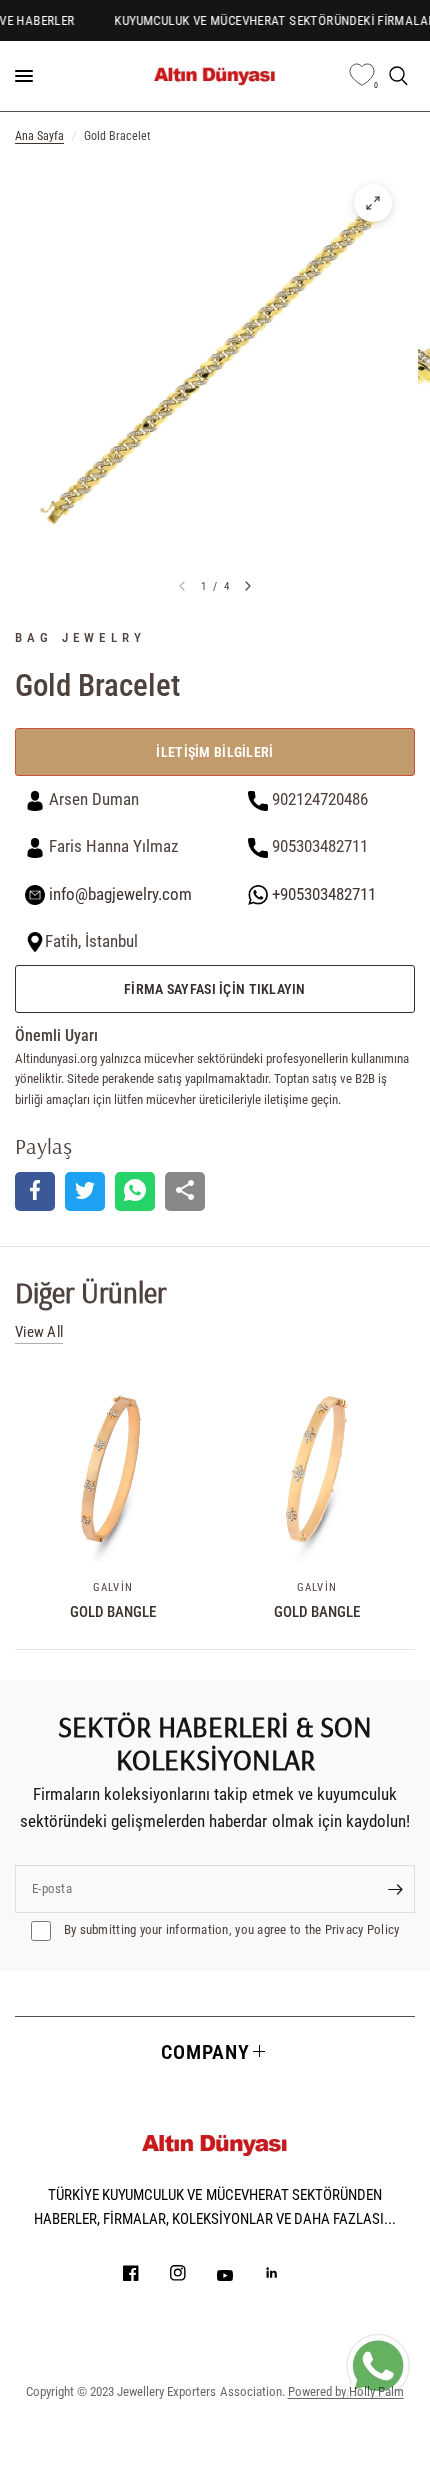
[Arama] (398, 76)
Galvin (113, 1587)
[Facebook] (145, 2273)
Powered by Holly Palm (346, 2391)
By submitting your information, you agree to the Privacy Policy (230, 1929)
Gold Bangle (113, 1612)
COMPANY (205, 2052)
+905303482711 (322, 894)
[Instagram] (192, 2273)
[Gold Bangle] (113, 1469)
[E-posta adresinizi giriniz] (395, 1889)
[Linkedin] (286, 2273)
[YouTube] (239, 2275)
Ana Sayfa (39, 136)
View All (39, 1332)
